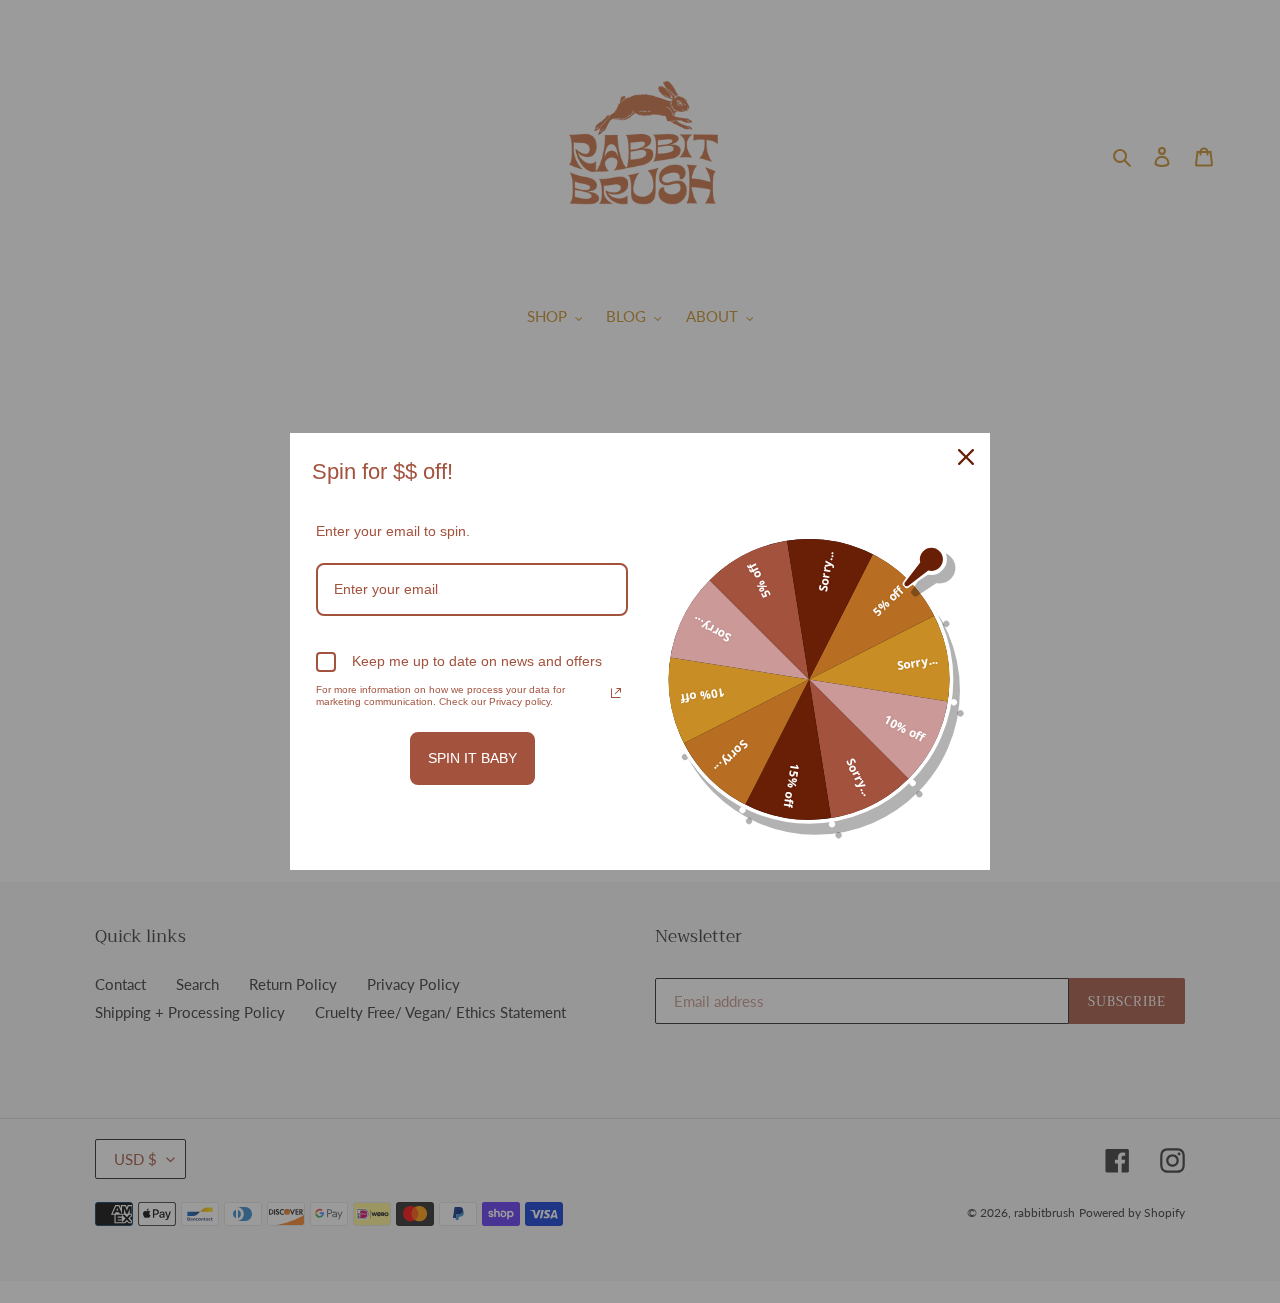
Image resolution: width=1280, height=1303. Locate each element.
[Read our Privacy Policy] (616, 693)
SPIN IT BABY (472, 758)
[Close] (966, 457)
